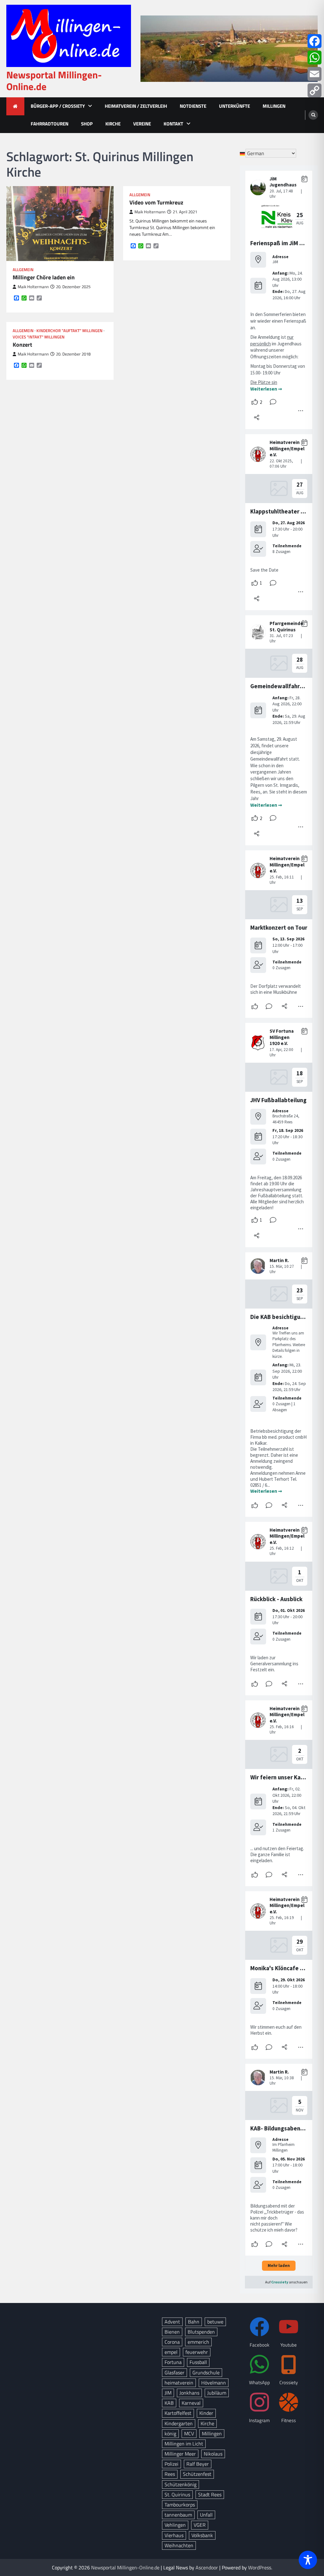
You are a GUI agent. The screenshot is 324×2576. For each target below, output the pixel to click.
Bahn (194, 2322)
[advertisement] (229, 49)
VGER (200, 2525)
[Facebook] (315, 41)
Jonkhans (189, 2393)
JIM (168, 2393)
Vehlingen (175, 2525)
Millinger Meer (180, 2454)
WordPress (260, 2567)
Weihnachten (179, 2545)
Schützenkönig (181, 2484)
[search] (313, 115)
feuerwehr (197, 2352)
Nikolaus (213, 2454)
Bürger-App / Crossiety (58, 106)
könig (170, 2433)
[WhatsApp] (315, 58)
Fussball (198, 2362)
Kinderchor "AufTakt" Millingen (69, 331)
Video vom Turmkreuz (156, 202)
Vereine (142, 124)
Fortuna (173, 2362)
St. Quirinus (177, 2494)
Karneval (191, 2403)
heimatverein (179, 2383)
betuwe (215, 2322)
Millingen (274, 106)
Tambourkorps (180, 2505)
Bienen (172, 2332)
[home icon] (15, 106)
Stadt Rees (210, 2494)
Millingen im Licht (184, 2444)
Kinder (206, 2413)
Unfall (206, 2515)
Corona (172, 2342)
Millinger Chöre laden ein (44, 277)
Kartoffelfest (178, 2413)
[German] (243, 153)
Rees (170, 2474)
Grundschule (206, 2372)
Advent (172, 2322)
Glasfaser (174, 2372)
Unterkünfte (234, 106)
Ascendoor (207, 2567)
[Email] (315, 74)
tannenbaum (178, 2515)
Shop (87, 124)
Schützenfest (197, 2474)
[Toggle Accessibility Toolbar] (308, 2560)
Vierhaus (174, 2535)
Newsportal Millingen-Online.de (54, 81)
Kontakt (173, 124)
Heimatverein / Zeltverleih (136, 106)
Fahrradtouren (50, 124)
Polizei (171, 2464)
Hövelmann (214, 2383)
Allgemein (23, 270)
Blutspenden (201, 2332)
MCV (189, 2433)
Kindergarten (179, 2423)
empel (171, 2352)
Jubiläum (217, 2393)
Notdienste (193, 106)
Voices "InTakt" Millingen (39, 337)
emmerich (198, 2342)
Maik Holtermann (33, 287)
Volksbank (202, 2535)
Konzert (22, 345)
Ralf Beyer (198, 2464)
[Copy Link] (315, 90)
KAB (169, 2403)
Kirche (113, 124)
